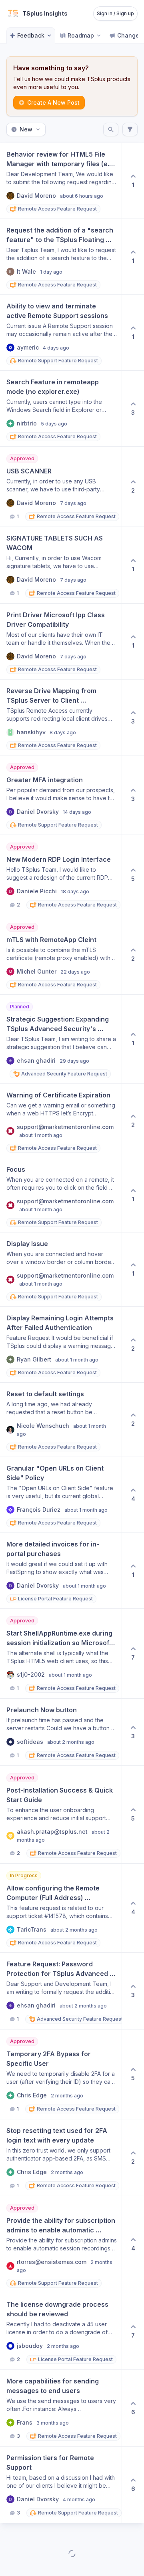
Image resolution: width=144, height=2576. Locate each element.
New (26, 129)
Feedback (31, 35)
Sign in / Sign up (115, 13)
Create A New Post (53, 102)
